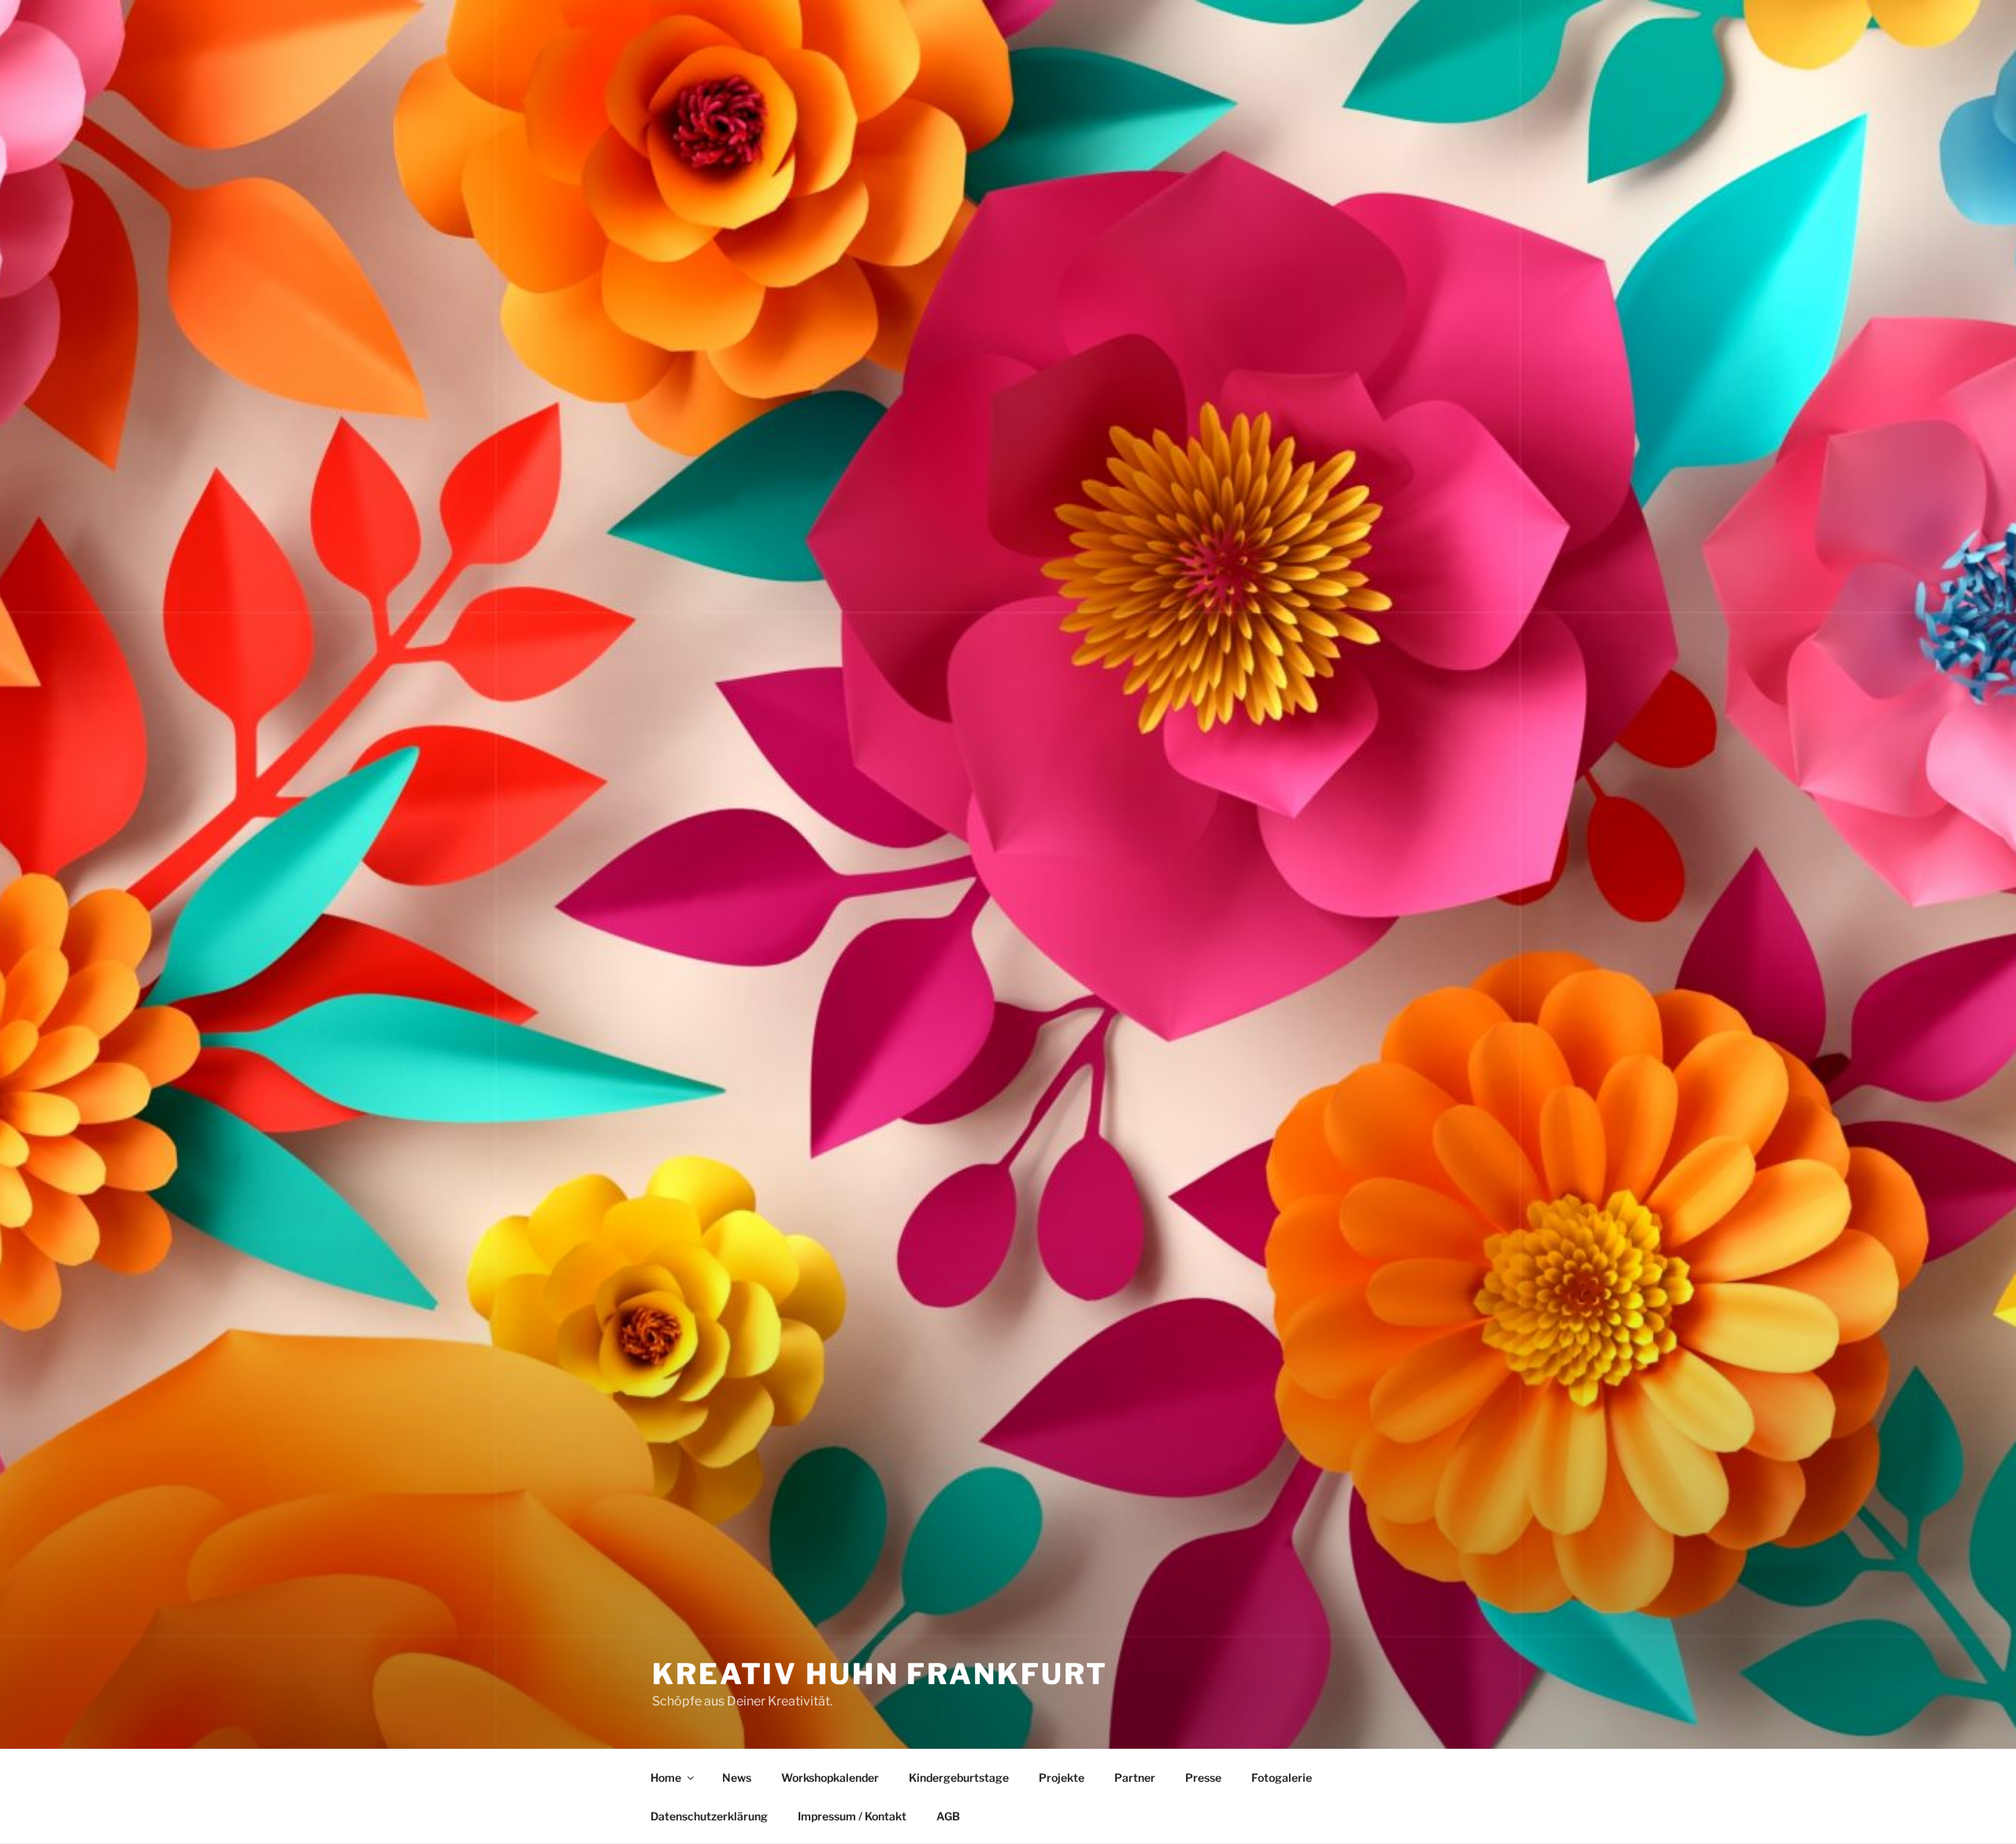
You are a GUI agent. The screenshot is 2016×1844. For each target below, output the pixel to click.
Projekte (1062, 1777)
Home (666, 1777)
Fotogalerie (1282, 1777)
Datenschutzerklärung (709, 1816)
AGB (948, 1816)
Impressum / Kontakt (852, 1816)
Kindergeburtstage (959, 1777)
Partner (1135, 1777)
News (737, 1777)
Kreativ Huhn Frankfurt (880, 1674)
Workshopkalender (830, 1777)
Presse (1203, 1777)
